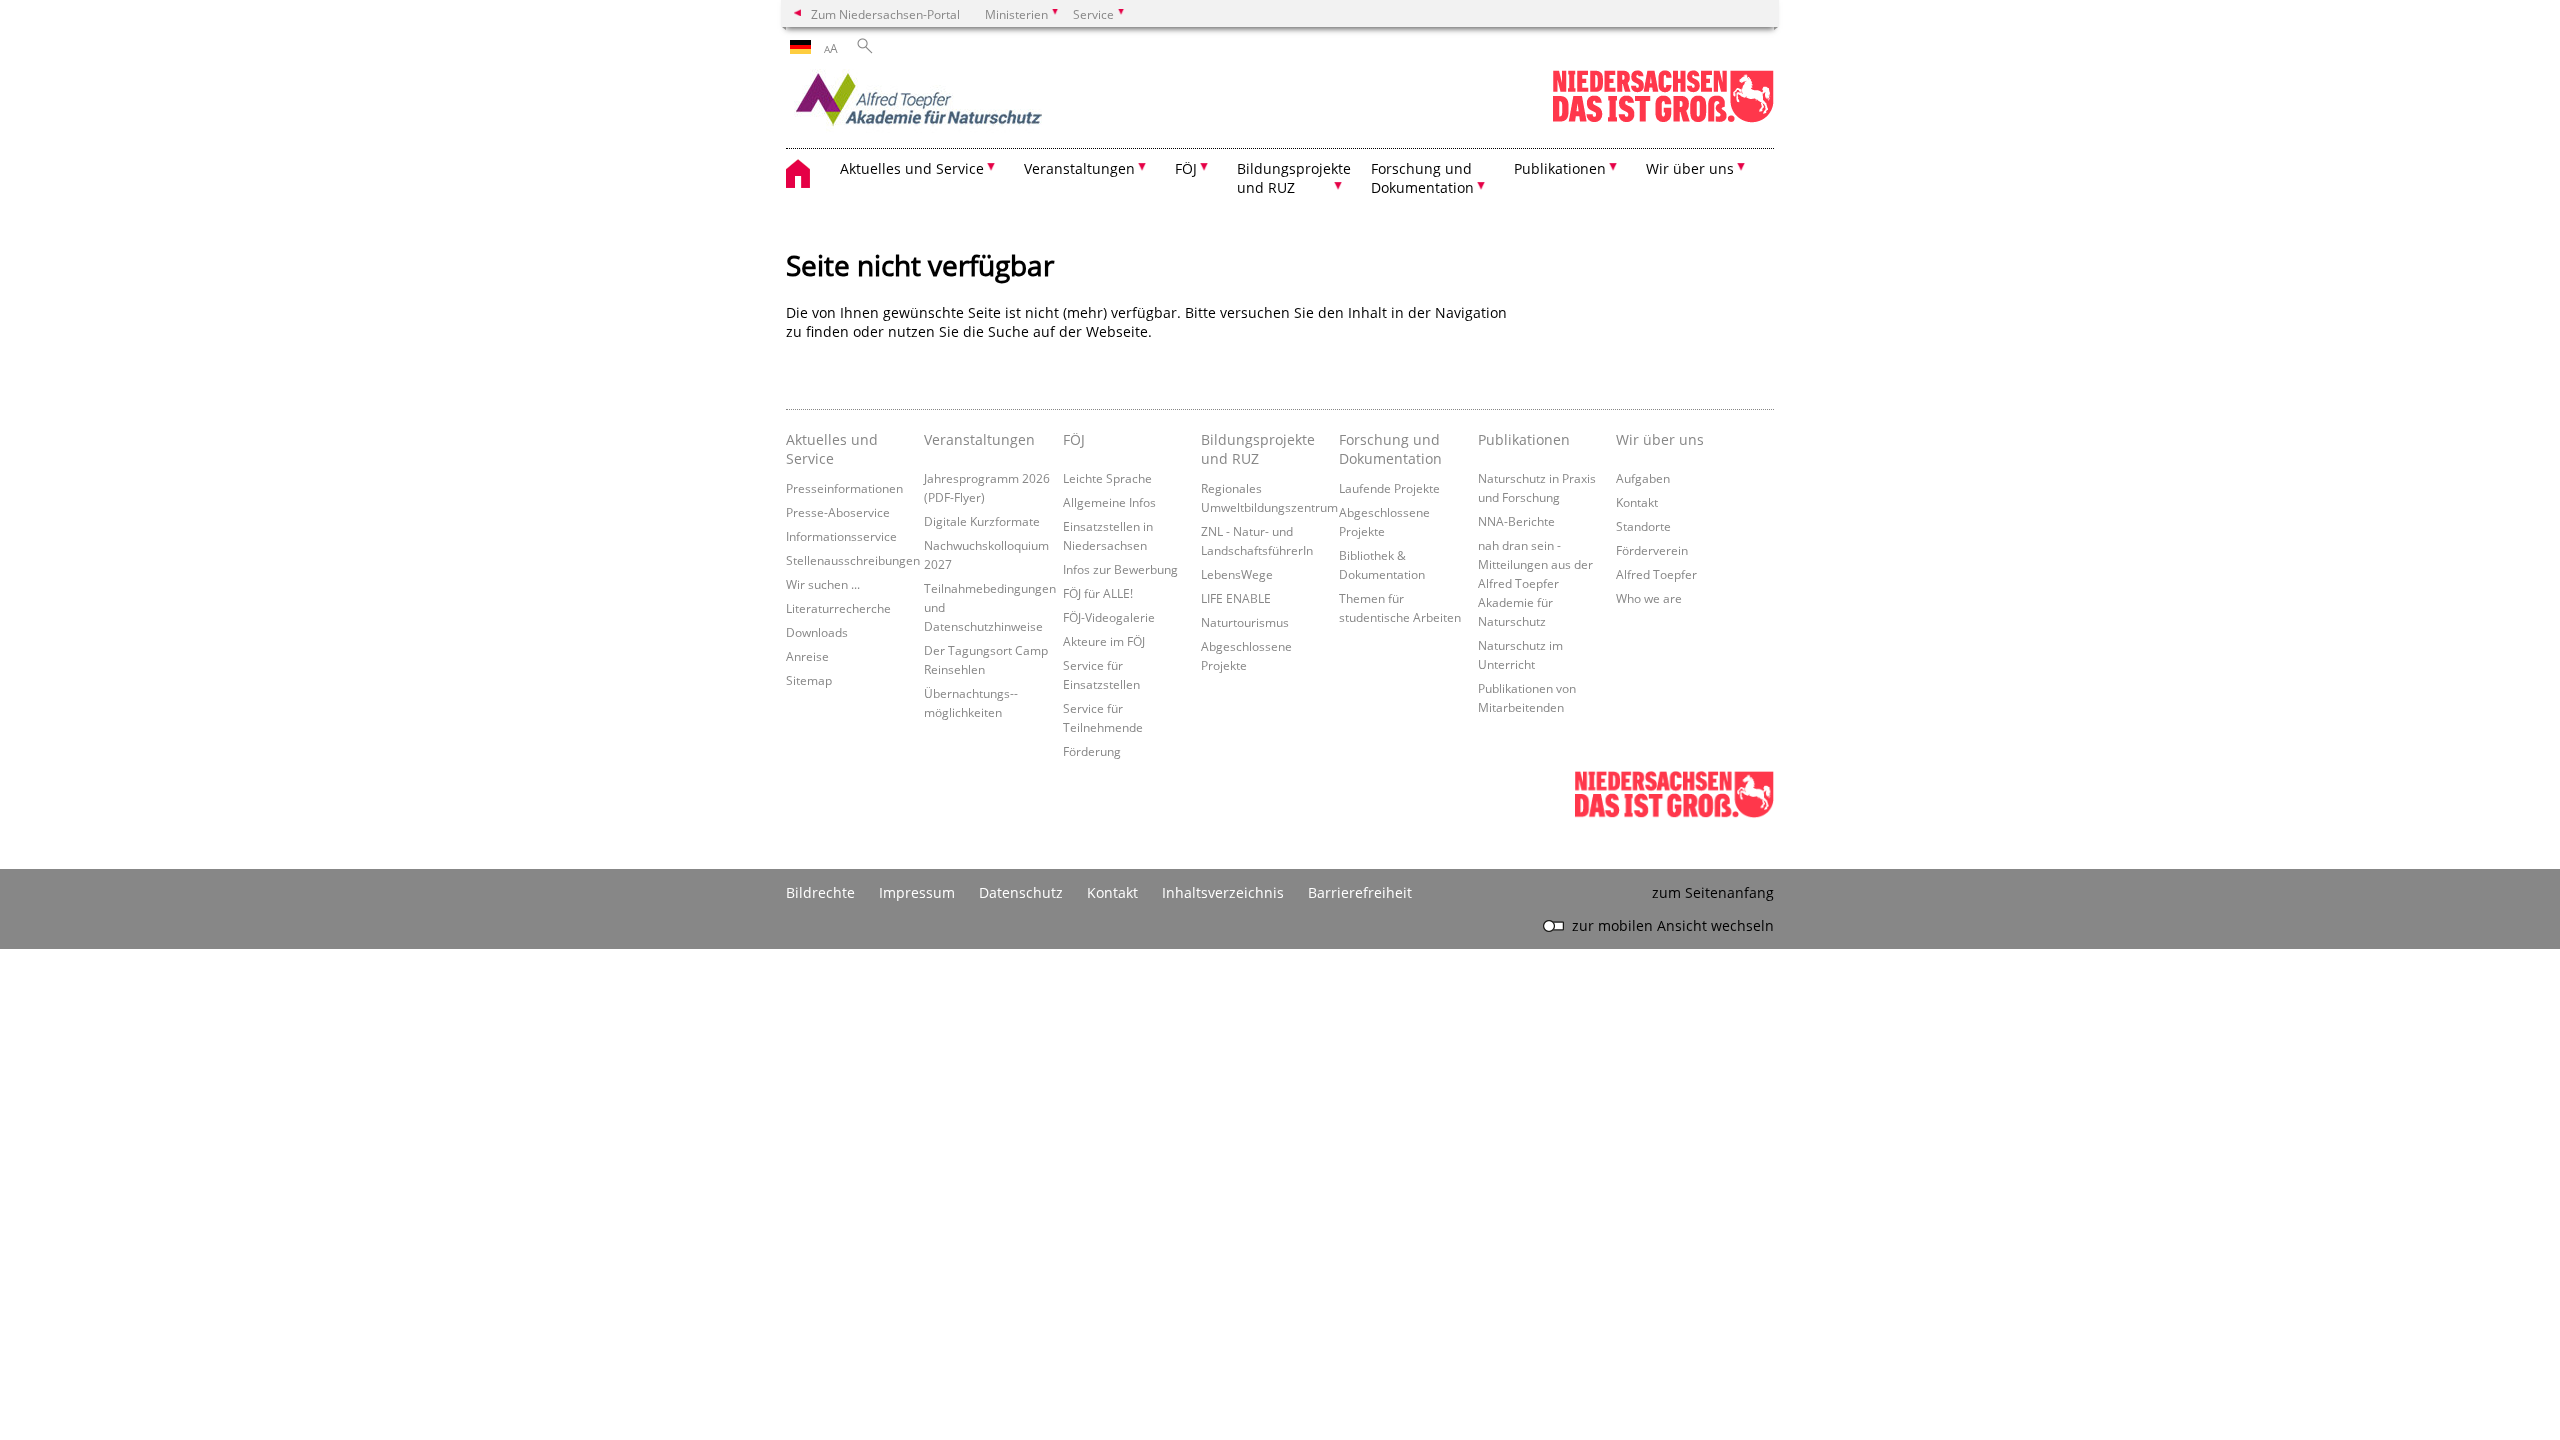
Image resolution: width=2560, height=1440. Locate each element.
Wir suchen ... (823, 584)
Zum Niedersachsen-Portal (885, 14)
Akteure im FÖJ (1104, 641)
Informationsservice (841, 536)
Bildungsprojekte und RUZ (1258, 449)
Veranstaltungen (979, 439)
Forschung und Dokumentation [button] (1422, 178)
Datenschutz (1021, 892)
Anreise (807, 656)
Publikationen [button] (1560, 168)
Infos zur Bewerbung (1120, 569)
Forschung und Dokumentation (1390, 449)
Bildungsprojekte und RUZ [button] (1294, 178)
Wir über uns (1660, 439)
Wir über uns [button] (1690, 168)
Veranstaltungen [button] (1079, 168)
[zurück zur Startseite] (961, 105)
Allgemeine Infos (1109, 502)
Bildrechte (820, 892)
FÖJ (1074, 439)
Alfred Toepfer (1656, 574)
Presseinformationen (844, 488)
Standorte (1643, 526)
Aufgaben (1643, 478)
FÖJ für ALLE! (1098, 593)
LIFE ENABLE (1236, 598)
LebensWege (1237, 574)
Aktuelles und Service (832, 449)
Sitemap (809, 680)
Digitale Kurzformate (982, 521)
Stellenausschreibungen (853, 560)
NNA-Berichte (1516, 521)
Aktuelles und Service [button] (912, 168)
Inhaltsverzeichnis (1223, 892)
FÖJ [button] (1186, 168)
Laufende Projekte (1389, 488)
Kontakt (1637, 502)
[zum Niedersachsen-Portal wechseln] (1663, 118)
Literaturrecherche (838, 608)
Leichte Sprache (1107, 478)
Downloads (817, 632)
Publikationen (1524, 439)
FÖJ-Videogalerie (1109, 617)
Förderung (1092, 751)
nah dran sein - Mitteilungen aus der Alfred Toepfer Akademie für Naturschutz (1535, 583)
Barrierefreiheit (1360, 892)
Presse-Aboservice (838, 512)
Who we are (1649, 598)
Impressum (917, 892)
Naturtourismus (1245, 622)
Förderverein (1652, 550)
